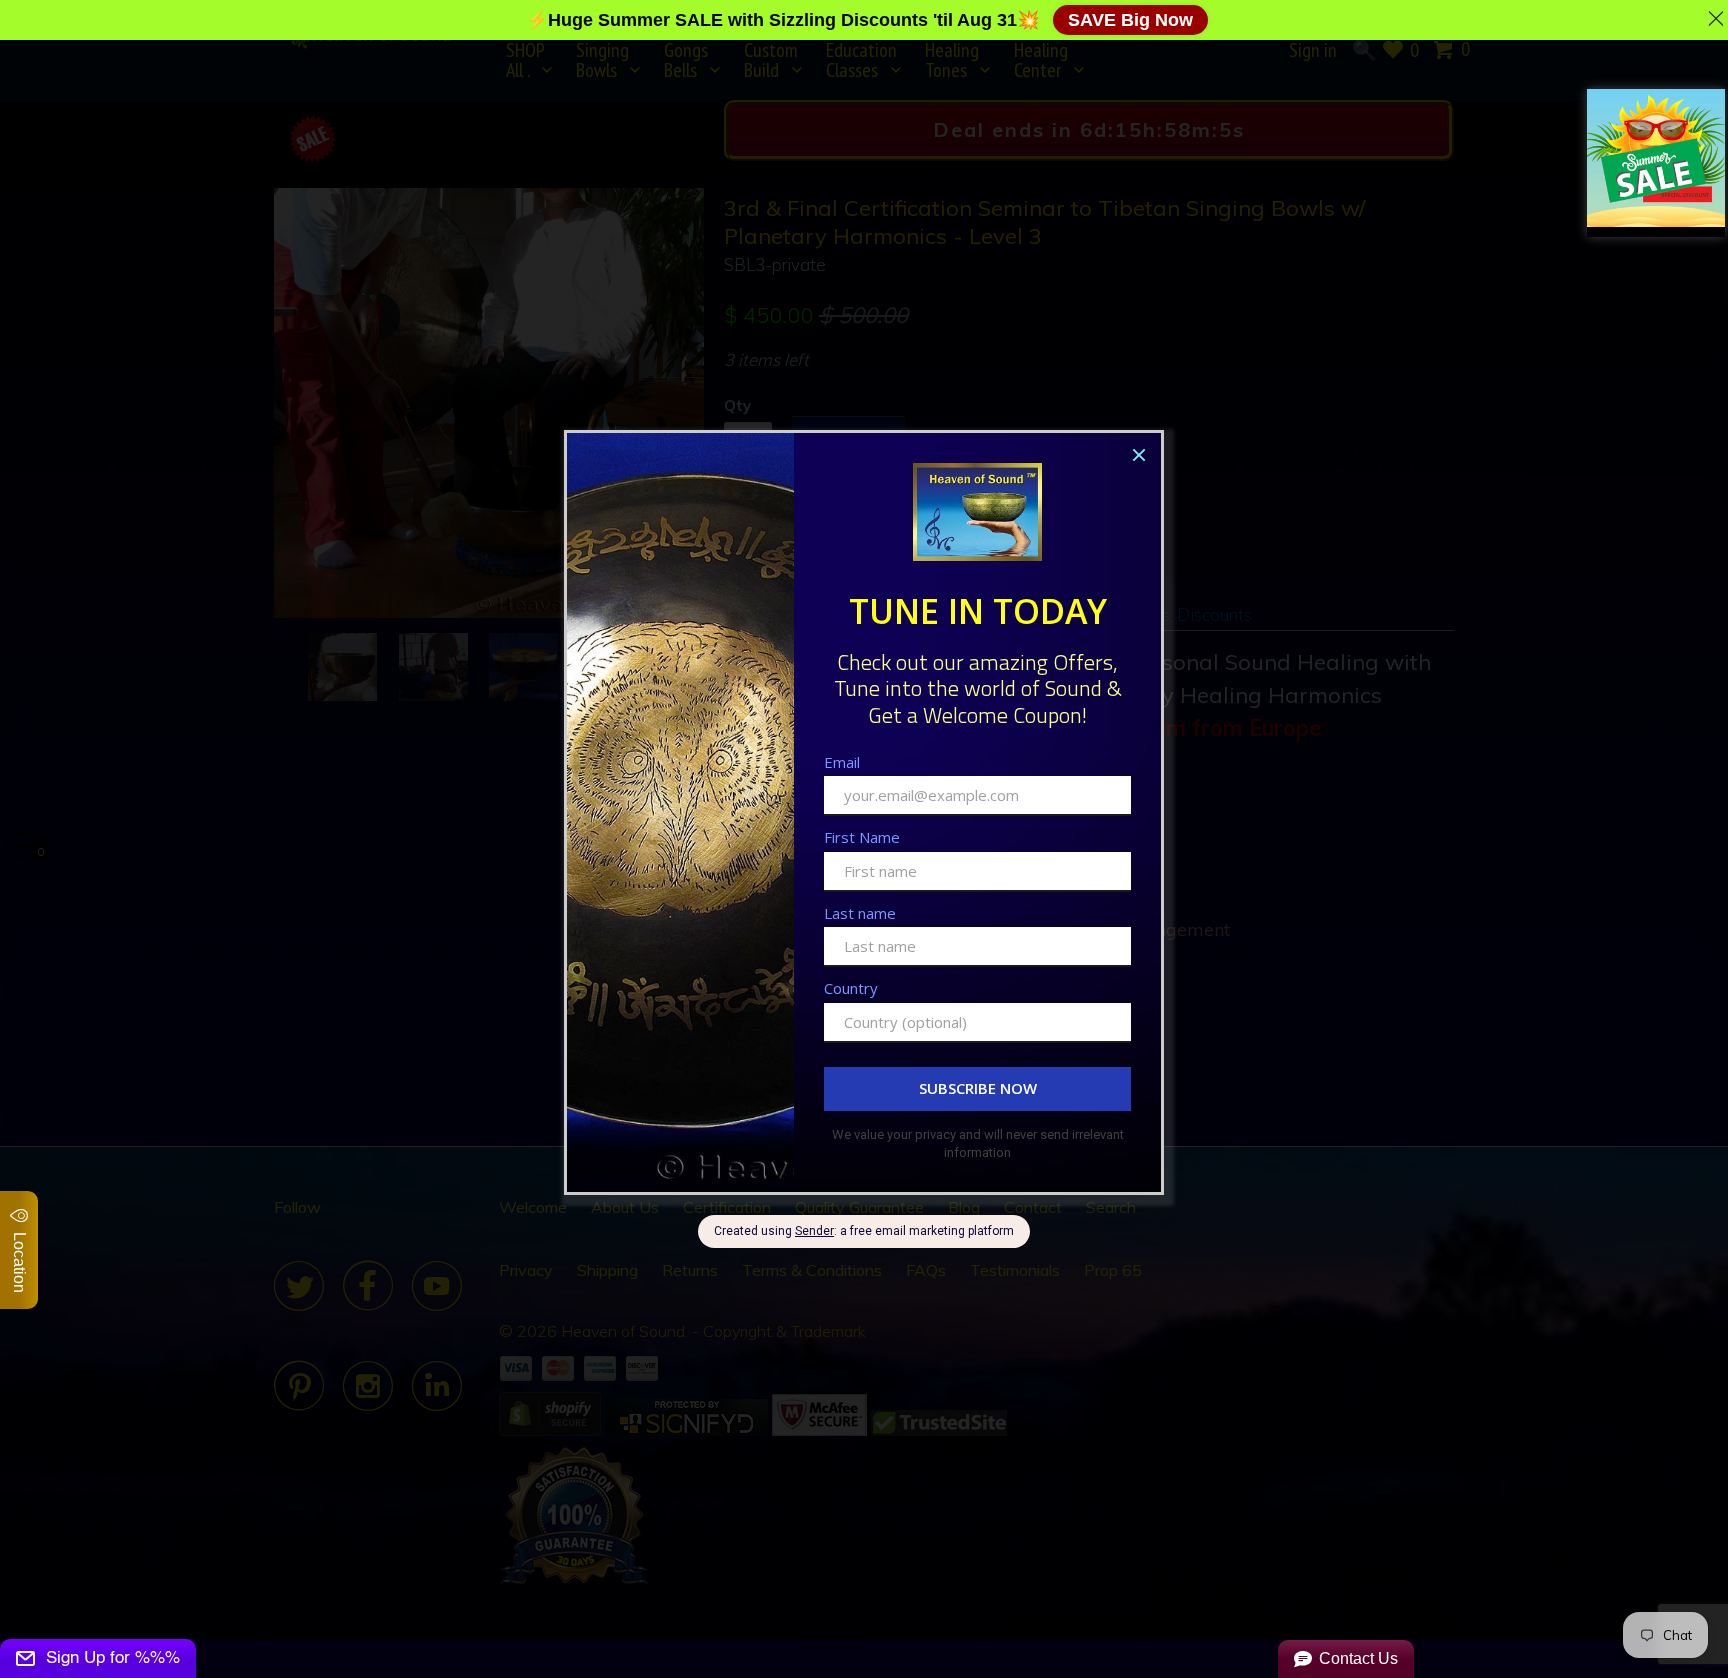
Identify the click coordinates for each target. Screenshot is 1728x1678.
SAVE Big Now (1130, 20)
